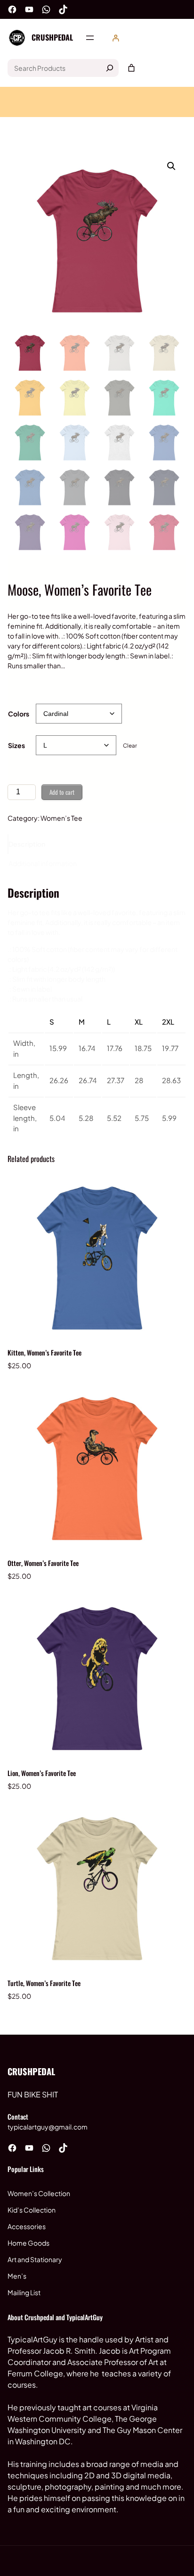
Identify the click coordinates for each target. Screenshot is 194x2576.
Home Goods (28, 2243)
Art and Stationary (35, 2259)
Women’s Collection (39, 2193)
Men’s (17, 2276)
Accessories (27, 2226)
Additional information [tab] (43, 863)
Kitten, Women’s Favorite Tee (44, 1352)
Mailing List (24, 2292)
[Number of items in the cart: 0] (131, 68)
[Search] (110, 68)
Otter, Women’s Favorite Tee (43, 1563)
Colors (19, 714)
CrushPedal (52, 37)
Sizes (16, 745)
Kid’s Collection (32, 2210)
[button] (171, 166)
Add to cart (62, 792)
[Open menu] (90, 38)
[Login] (116, 38)
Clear (130, 745)
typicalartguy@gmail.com (48, 2127)
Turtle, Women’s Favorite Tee (44, 1983)
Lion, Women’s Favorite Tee (42, 1773)
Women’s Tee (61, 818)
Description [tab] (27, 844)
